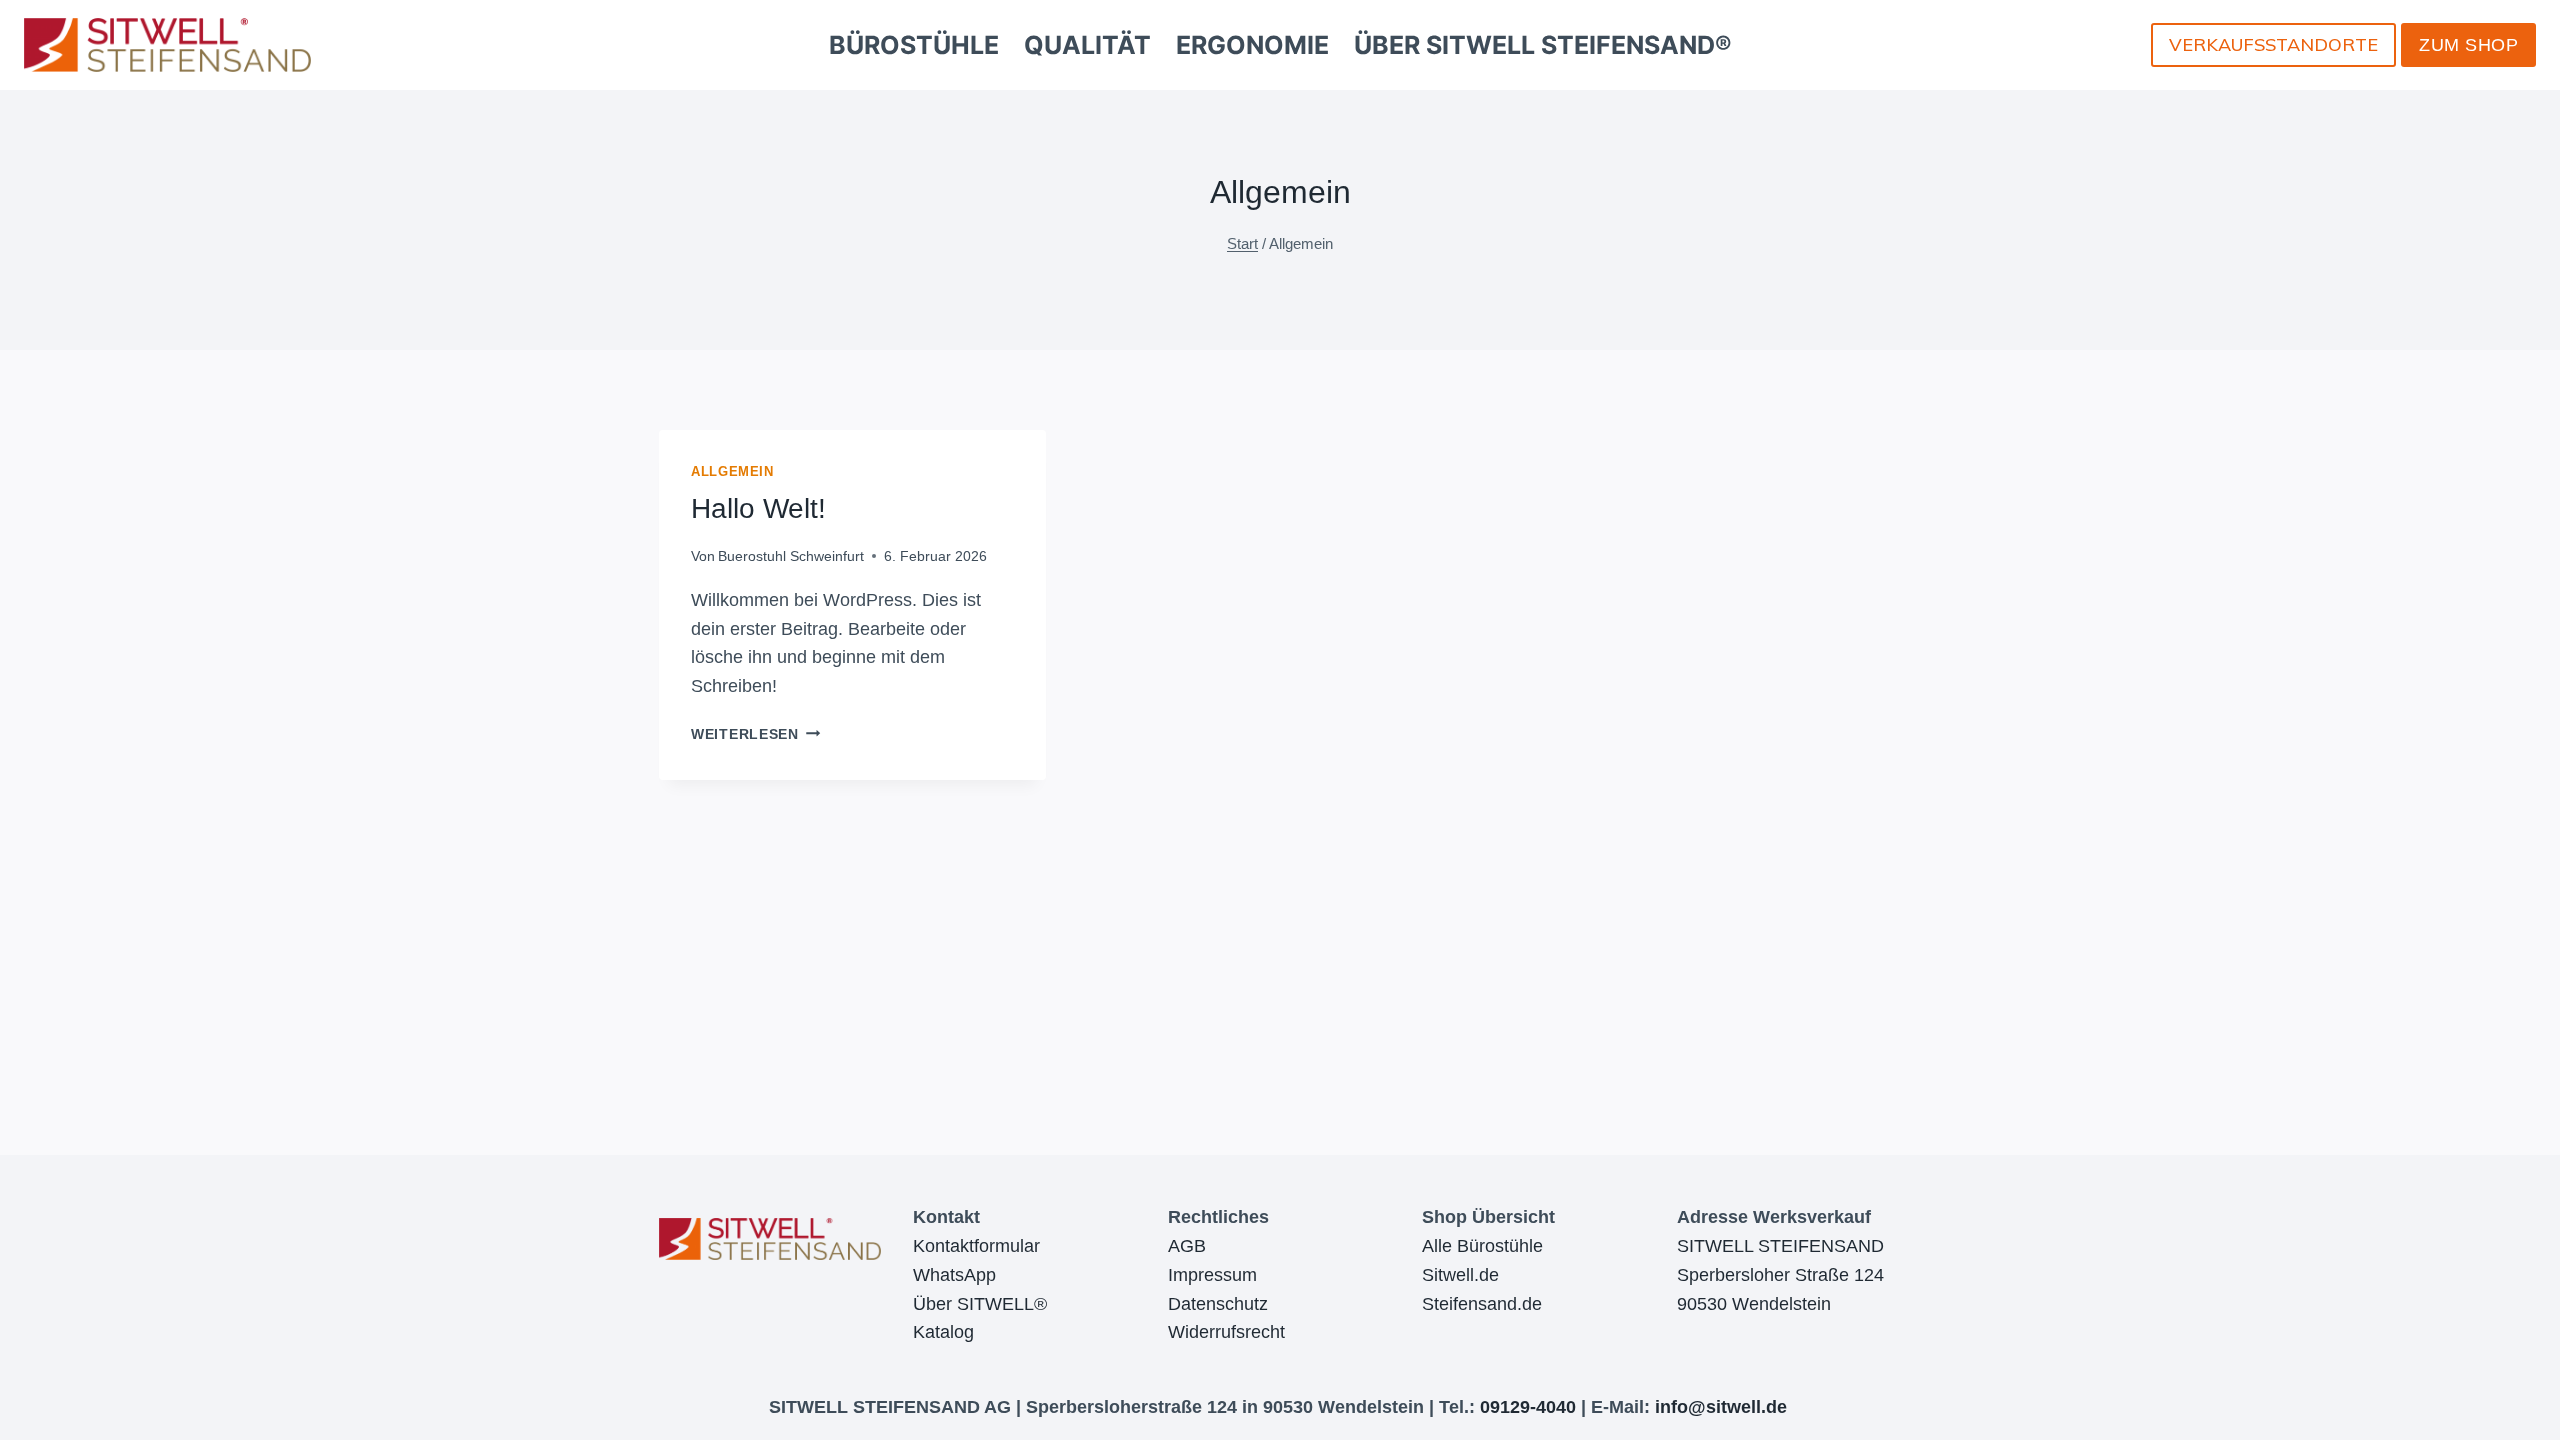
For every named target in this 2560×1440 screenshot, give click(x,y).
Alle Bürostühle (1482, 1246)
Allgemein (732, 472)
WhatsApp (954, 1275)
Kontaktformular (976, 1246)
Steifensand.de (1482, 1304)
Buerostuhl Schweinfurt (791, 556)
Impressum (1212, 1275)
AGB (1187, 1246)
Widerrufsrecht (1226, 1332)
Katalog (943, 1332)
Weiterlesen (756, 734)
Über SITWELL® (980, 1304)
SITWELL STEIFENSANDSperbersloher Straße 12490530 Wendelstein (1780, 1275)
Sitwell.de (1460, 1275)
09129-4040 (1528, 1407)
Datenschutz (1218, 1304)
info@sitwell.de (1721, 1407)
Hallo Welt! (758, 508)
